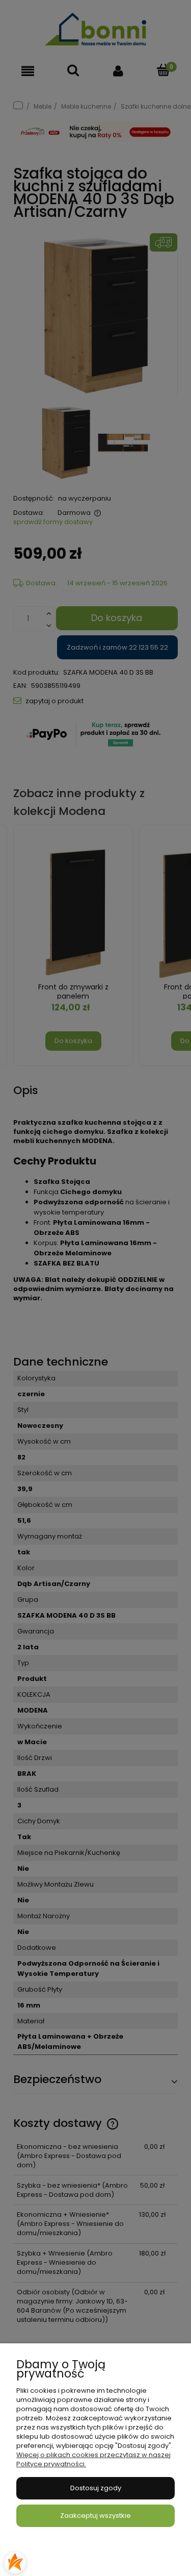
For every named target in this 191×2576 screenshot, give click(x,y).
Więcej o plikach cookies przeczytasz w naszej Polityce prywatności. (93, 2459)
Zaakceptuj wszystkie (95, 2516)
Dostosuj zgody (96, 2488)
